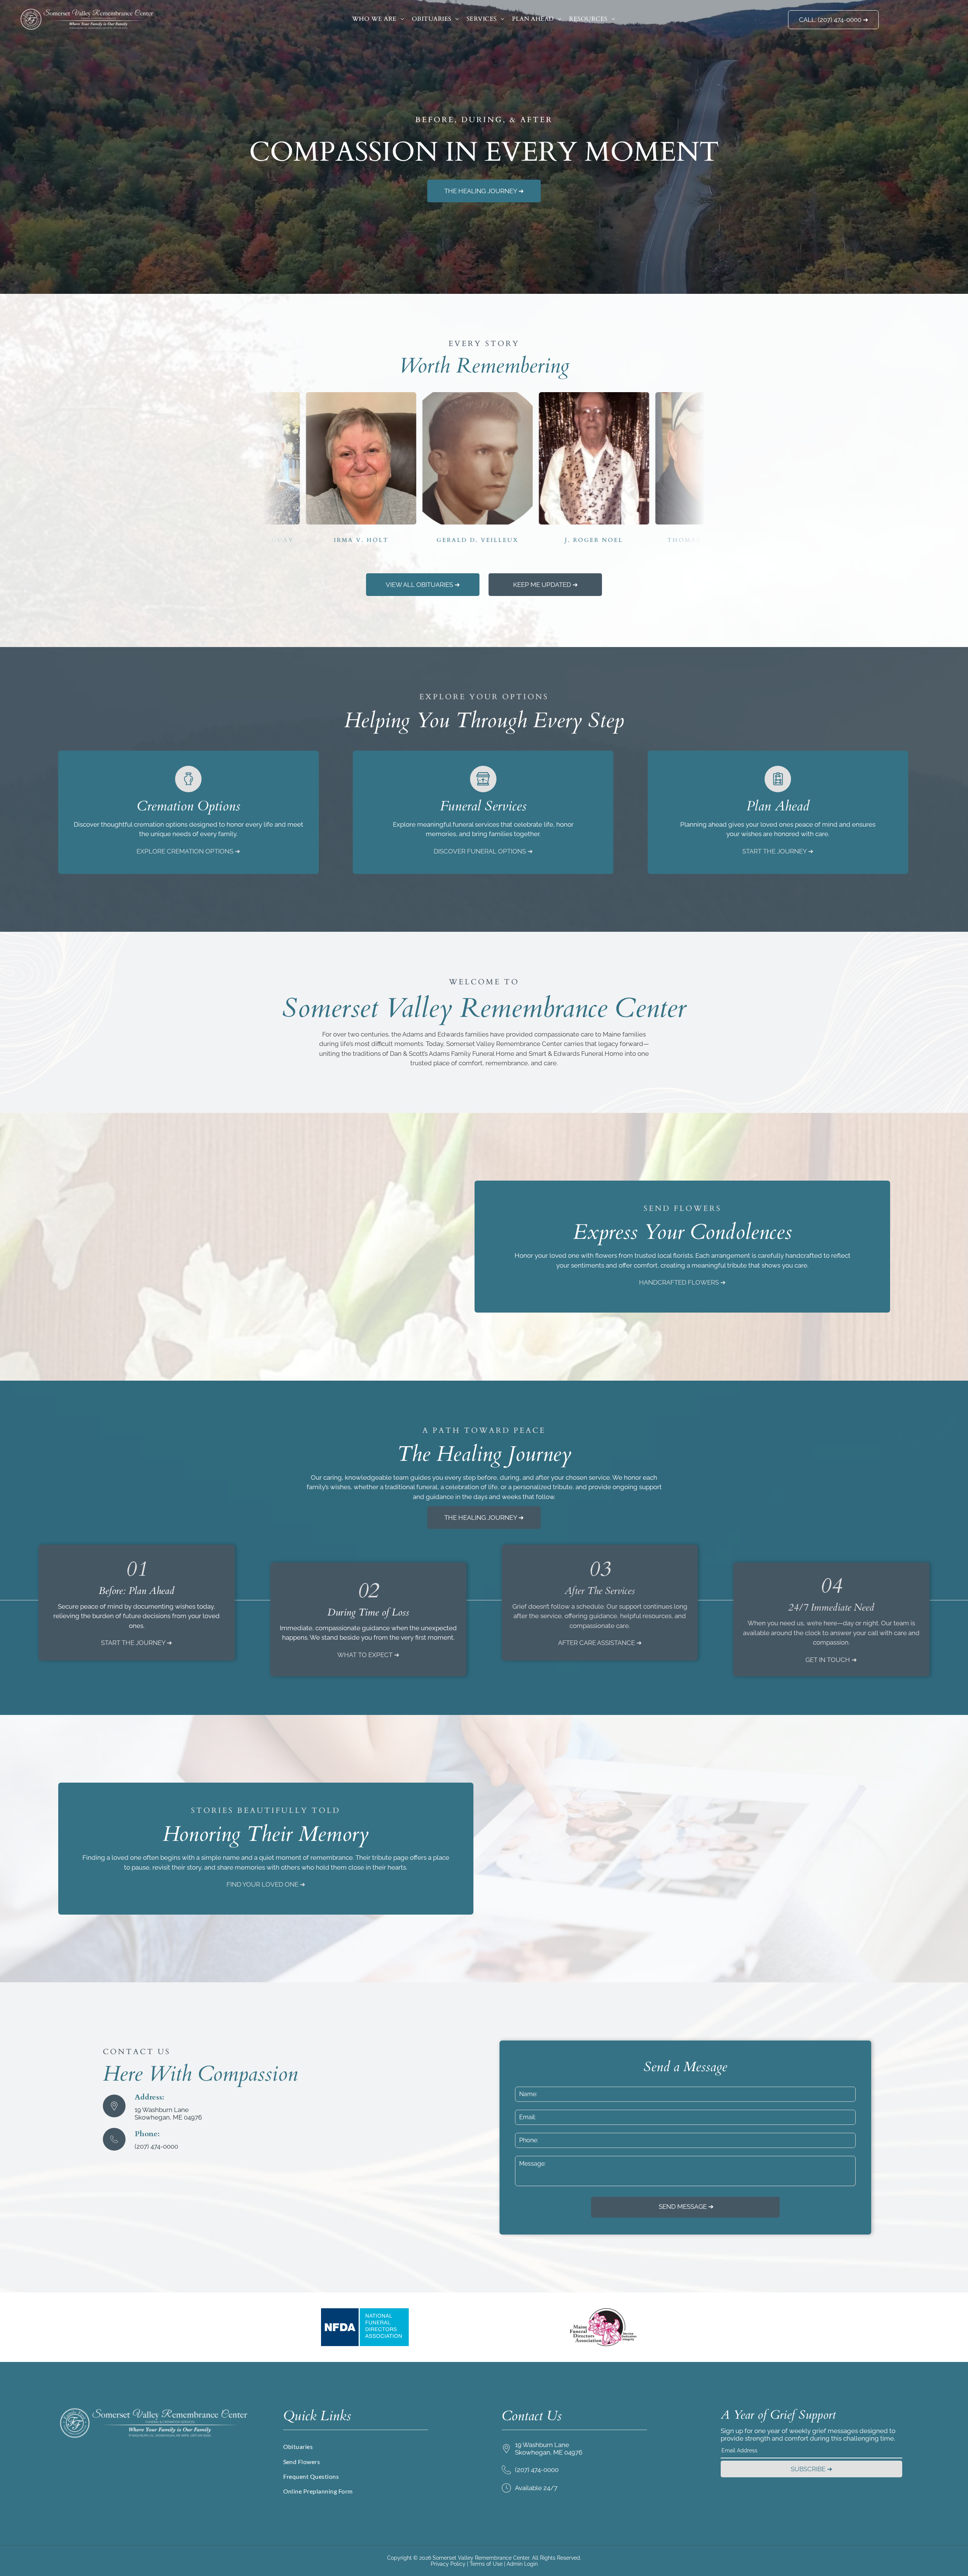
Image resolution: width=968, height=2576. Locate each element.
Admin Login (522, 2564)
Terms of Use (486, 2564)
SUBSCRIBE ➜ (811, 2469)
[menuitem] (378, 19)
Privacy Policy (448, 2564)
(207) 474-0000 (156, 2146)
